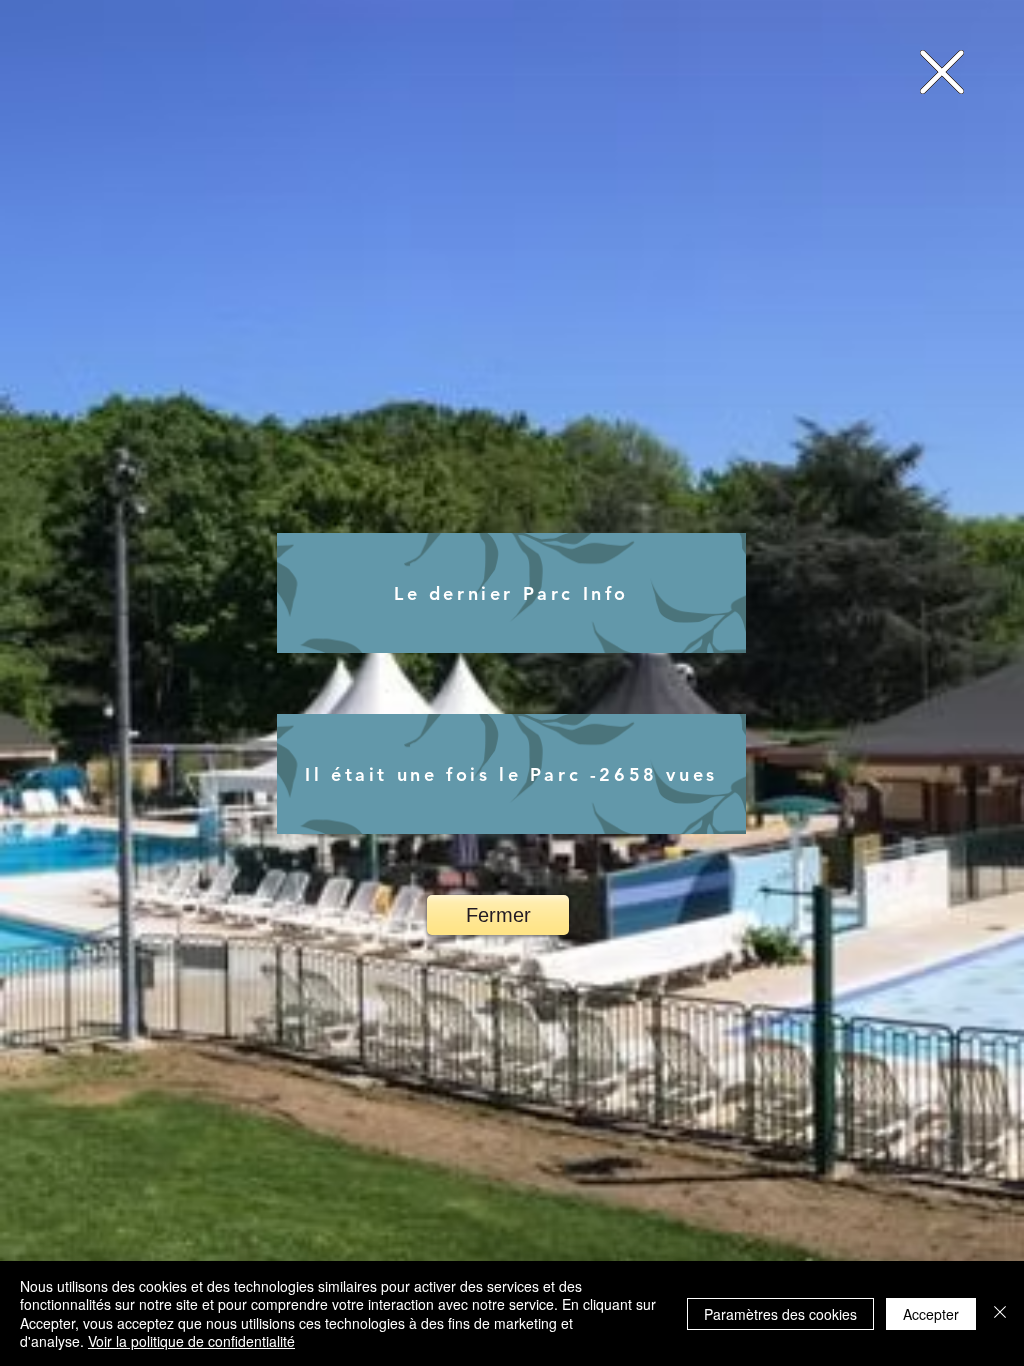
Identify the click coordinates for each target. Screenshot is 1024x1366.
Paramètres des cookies (780, 1314)
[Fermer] (1000, 1313)
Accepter (931, 1314)
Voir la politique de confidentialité (191, 1341)
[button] (942, 72)
